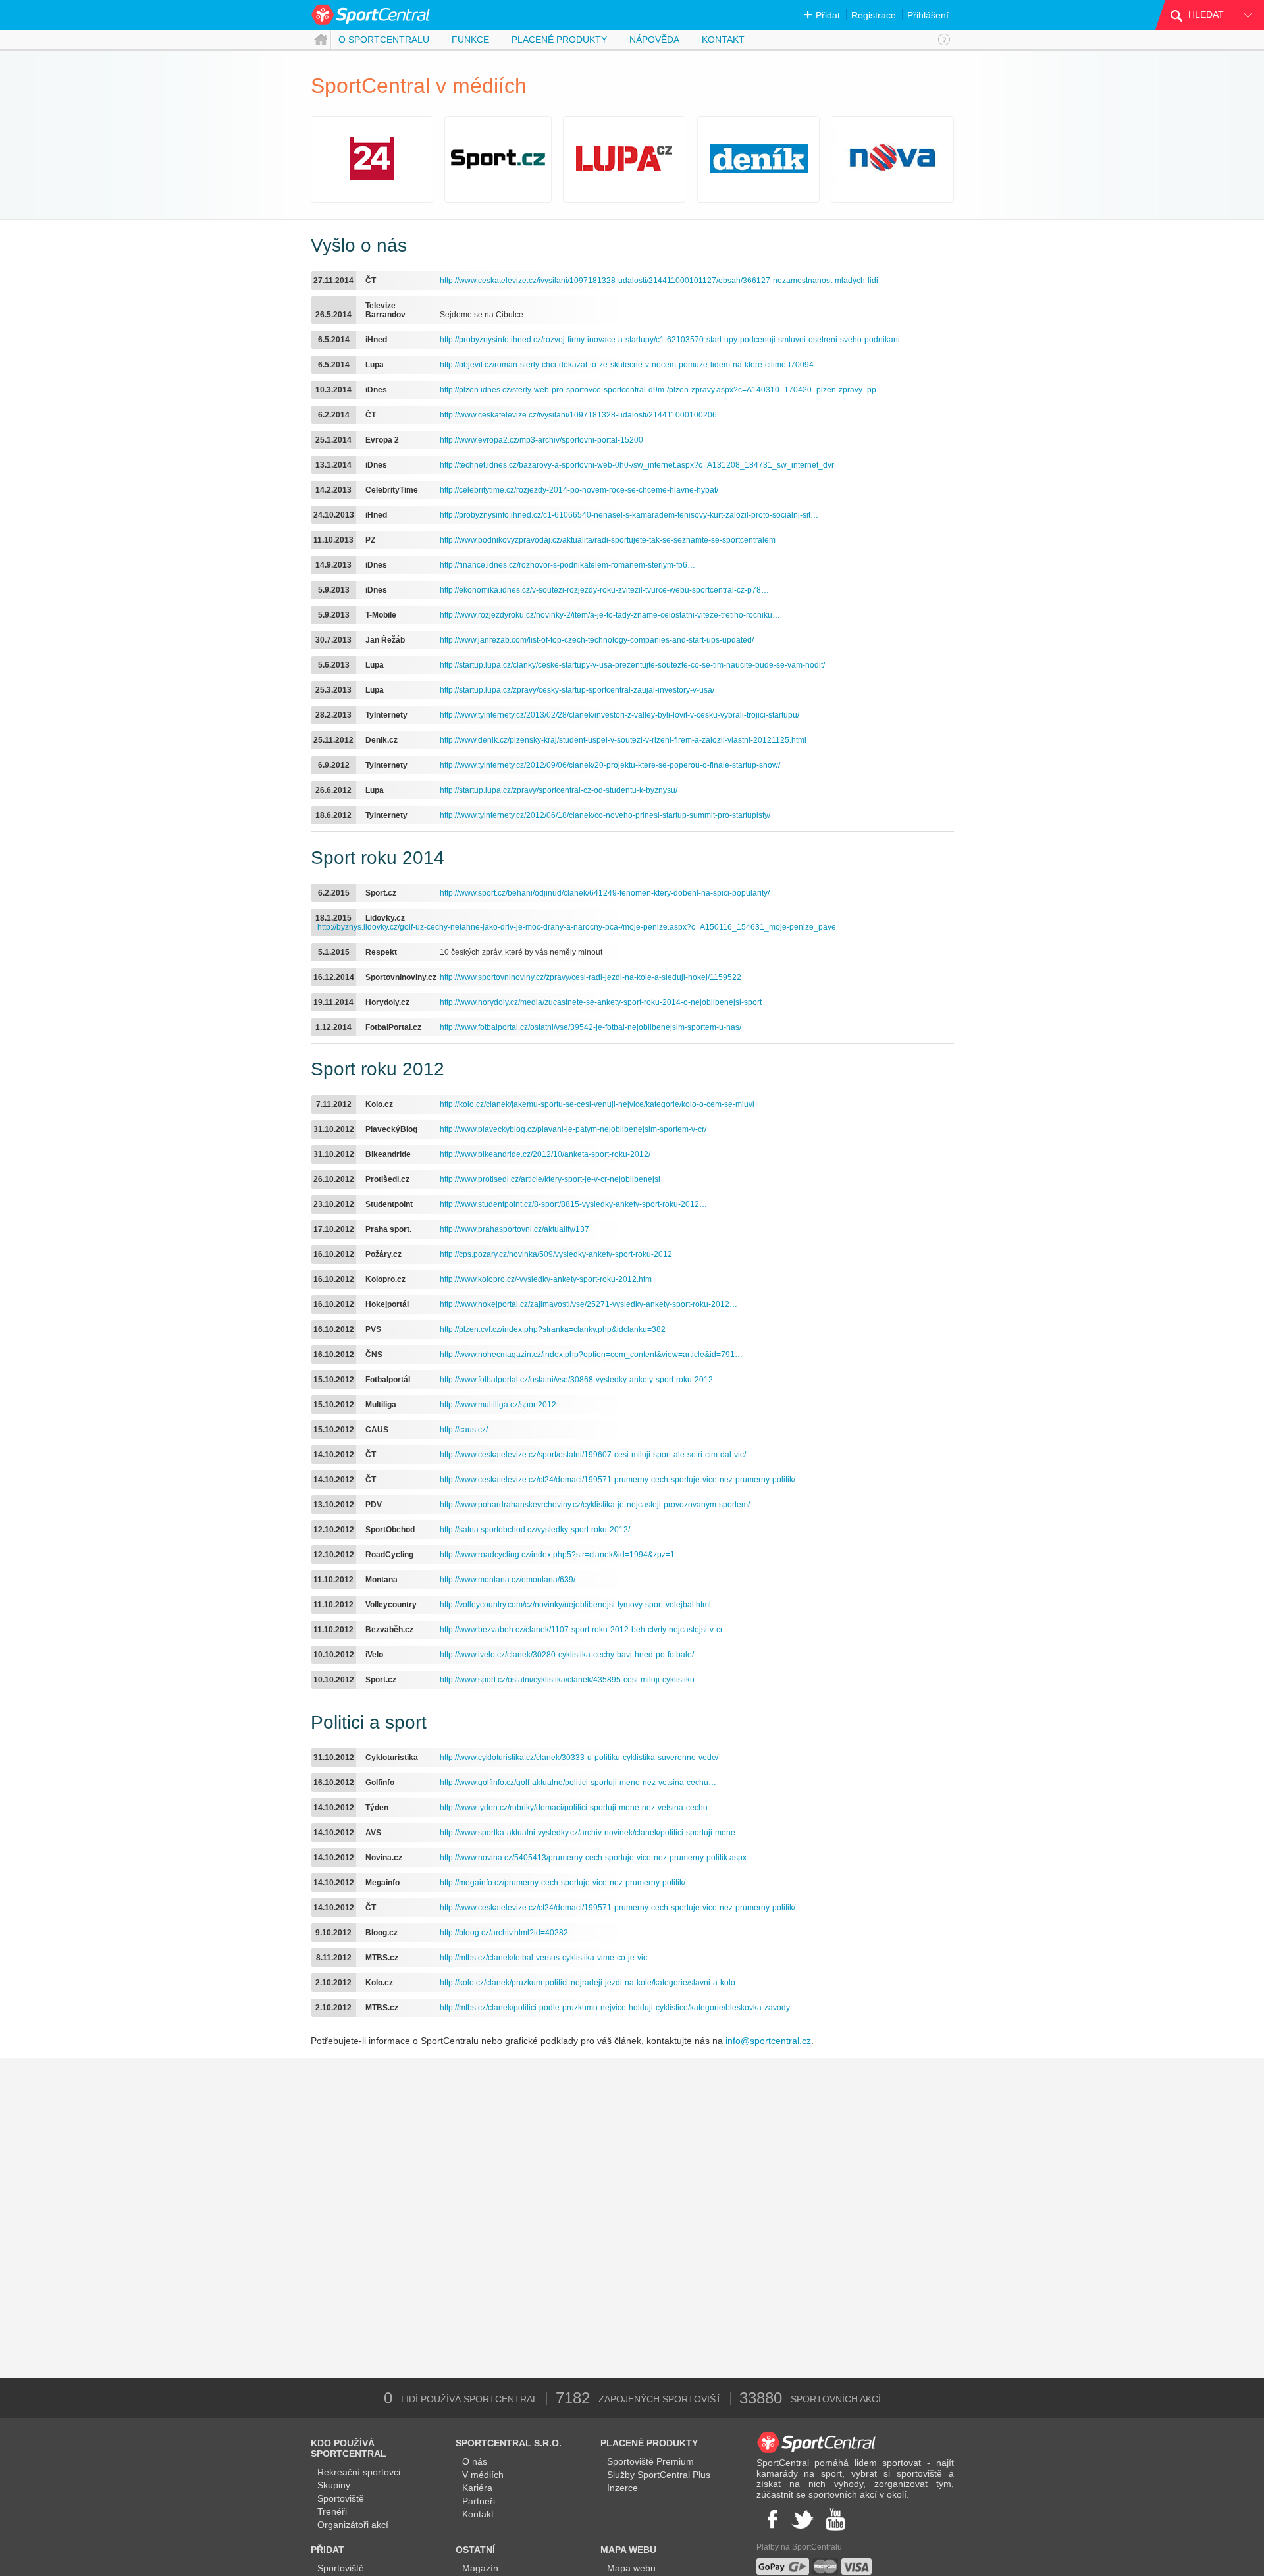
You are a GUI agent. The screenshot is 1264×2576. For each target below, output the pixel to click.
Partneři (479, 2501)
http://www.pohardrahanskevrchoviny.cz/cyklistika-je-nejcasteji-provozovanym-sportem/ (595, 1505)
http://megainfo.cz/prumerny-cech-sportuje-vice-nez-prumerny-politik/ (563, 1883)
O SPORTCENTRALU (384, 40)
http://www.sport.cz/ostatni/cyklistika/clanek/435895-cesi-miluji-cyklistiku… (571, 1680)
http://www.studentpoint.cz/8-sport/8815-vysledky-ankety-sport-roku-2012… (573, 1204)
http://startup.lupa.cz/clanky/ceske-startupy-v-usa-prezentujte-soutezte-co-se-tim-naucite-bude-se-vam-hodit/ (632, 665)
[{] (944, 40)
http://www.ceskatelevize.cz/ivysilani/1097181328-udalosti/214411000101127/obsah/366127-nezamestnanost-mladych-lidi (659, 281)
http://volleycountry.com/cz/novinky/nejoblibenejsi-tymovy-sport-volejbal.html (575, 1605)
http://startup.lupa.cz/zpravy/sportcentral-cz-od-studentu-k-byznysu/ (559, 790)
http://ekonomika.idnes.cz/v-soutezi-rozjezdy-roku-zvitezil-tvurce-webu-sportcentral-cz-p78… (604, 590)
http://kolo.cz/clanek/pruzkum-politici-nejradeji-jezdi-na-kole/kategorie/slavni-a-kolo (588, 1983)
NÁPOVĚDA (654, 40)
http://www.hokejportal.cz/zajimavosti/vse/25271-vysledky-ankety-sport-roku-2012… (589, 1304)
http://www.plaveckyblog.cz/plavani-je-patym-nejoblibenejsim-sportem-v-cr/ (573, 1129)
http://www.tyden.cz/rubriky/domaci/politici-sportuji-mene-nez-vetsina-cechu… (578, 1808)
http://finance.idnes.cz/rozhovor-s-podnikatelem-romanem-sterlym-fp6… (567, 565)
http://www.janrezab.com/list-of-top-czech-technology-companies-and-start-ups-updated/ (597, 640)
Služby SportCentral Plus (659, 2475)
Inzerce (622, 2488)
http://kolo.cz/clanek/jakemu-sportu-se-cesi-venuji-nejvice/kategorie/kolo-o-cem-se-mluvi (597, 1104)
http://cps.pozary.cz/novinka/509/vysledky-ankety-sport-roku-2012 (556, 1254)
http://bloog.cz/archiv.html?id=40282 (504, 1933)
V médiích (483, 2475)
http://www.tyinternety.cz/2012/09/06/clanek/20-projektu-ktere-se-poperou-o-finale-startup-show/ (610, 765)
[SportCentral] (372, 15)
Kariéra (477, 2488)
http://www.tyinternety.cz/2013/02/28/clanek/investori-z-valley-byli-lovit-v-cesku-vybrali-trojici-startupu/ (619, 715)
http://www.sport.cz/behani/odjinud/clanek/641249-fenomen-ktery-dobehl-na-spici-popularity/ (605, 893)
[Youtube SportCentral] (835, 2519)
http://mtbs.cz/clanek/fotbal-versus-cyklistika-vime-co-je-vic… (547, 1958)
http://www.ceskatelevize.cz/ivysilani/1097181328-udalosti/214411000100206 (578, 415)
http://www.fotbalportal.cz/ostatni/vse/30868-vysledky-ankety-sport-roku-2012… (580, 1380)
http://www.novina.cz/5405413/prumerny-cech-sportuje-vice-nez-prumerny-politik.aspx (593, 1858)
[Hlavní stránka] (321, 40)
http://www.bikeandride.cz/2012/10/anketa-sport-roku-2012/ (545, 1154)
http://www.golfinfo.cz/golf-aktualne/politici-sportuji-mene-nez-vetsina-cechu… (578, 1783)
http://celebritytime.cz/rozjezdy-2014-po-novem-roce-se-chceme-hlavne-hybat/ (579, 490)
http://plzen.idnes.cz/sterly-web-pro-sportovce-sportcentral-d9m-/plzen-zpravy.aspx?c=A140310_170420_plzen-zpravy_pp (658, 390)
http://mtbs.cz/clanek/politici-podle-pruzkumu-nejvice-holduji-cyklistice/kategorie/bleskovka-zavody (615, 2008)
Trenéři (332, 2511)
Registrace (874, 15)
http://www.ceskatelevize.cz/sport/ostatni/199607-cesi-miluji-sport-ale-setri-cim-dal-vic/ (593, 1455)
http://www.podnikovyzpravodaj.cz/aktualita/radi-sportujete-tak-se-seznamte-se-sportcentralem (608, 540)
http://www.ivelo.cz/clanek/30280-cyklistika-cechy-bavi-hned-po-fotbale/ (567, 1655)
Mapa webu (631, 2568)
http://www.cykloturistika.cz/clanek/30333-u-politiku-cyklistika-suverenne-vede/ (579, 1758)
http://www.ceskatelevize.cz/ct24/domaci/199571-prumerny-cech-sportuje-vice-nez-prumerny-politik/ (618, 1480)
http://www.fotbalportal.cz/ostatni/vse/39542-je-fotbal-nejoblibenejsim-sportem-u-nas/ (591, 1027)
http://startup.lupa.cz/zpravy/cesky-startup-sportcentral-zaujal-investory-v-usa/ (577, 690)
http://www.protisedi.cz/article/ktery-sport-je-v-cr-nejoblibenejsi (550, 1179)
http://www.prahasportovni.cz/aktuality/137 (514, 1229)
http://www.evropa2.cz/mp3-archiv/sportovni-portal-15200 (541, 440)
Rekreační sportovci (359, 2472)
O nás (475, 2461)
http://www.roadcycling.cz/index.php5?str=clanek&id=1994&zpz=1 (557, 1555)
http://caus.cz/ (464, 1430)
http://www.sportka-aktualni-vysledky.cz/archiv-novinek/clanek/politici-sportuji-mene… (592, 1833)
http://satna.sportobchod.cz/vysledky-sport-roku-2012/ (535, 1530)
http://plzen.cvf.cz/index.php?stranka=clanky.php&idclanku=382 (553, 1329)
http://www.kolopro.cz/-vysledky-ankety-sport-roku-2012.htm (546, 1279)
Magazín (480, 2568)
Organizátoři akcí (353, 2525)
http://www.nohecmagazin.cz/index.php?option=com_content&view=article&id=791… (591, 1355)
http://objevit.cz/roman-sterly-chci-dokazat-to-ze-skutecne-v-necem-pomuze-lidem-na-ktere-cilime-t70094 (627, 365)
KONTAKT (723, 40)
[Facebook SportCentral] (771, 2519)
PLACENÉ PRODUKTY (559, 40)
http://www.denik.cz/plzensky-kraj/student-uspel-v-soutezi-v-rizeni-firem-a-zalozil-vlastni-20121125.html (623, 740)
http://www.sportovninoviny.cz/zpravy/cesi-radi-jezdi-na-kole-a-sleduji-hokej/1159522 (591, 977)
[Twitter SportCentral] (803, 2519)
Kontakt (478, 2514)
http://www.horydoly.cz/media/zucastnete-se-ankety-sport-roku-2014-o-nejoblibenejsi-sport (601, 1002)
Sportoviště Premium (650, 2461)
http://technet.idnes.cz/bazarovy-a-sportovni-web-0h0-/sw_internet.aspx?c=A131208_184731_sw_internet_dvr (637, 465)
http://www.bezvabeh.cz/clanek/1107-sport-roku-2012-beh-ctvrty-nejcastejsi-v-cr (581, 1630)
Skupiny (334, 2485)
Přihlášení (928, 15)
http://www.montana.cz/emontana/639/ (508, 1580)
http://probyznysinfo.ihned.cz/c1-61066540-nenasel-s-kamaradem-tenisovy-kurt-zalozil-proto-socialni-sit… (629, 515)
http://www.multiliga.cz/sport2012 (498, 1405)
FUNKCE (470, 40)
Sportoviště (341, 2498)
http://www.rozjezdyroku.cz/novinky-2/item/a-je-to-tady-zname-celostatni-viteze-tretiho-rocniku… (610, 615)
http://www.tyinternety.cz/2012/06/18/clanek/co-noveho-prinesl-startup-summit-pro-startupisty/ (605, 815)
